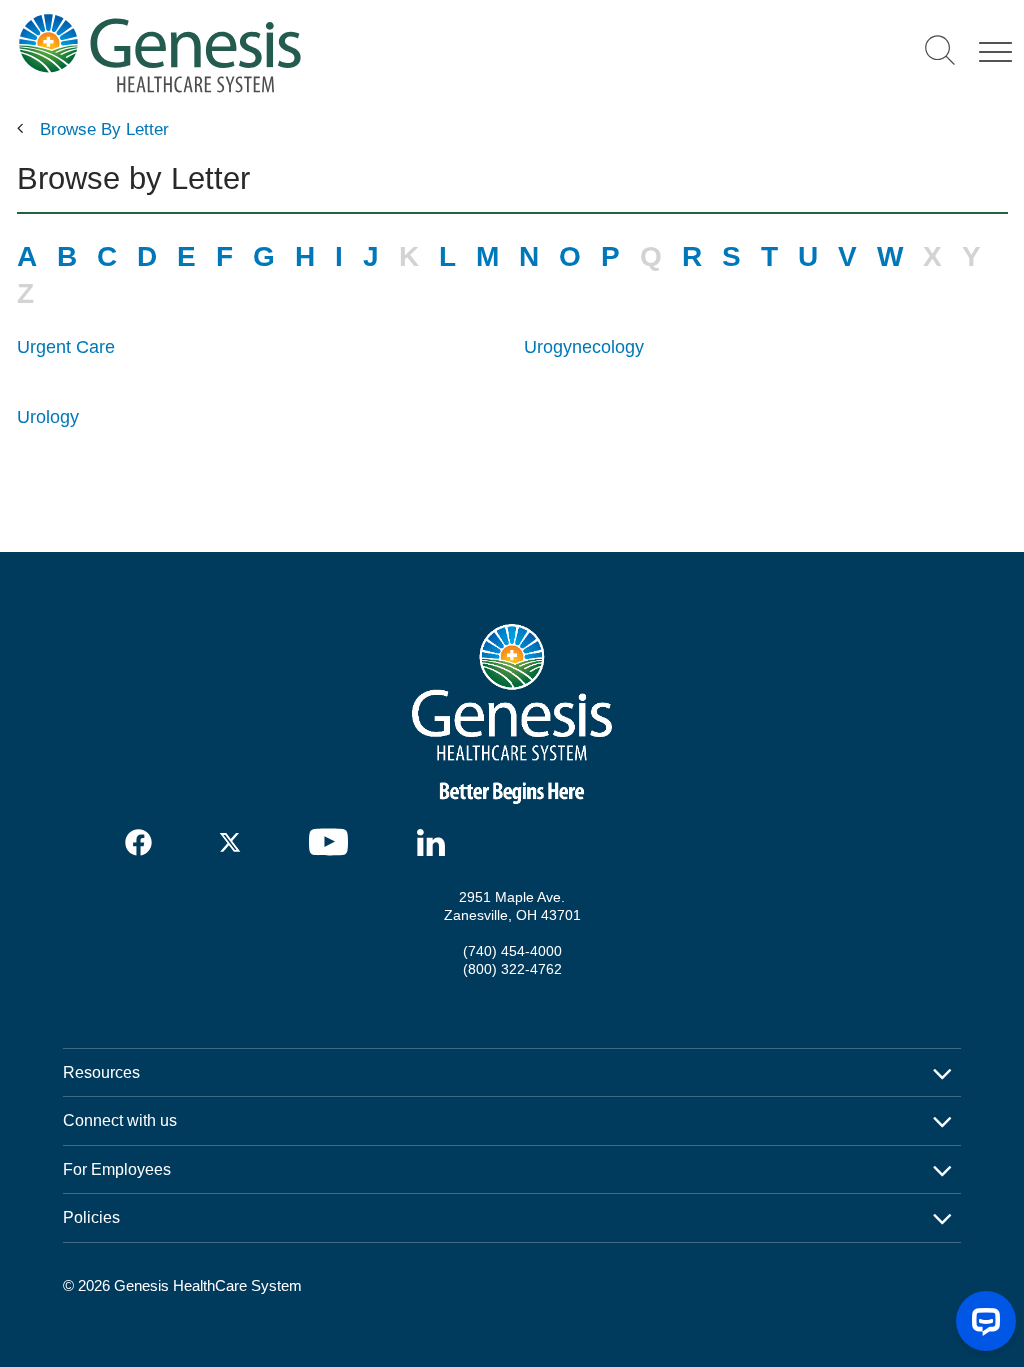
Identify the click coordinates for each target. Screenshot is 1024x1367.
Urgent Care (66, 347)
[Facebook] (139, 842)
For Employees (117, 1169)
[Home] (301, 52)
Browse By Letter (104, 129)
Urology (48, 417)
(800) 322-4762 (512, 969)
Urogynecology (584, 347)
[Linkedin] (436, 842)
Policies (91, 1217)
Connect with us (120, 1120)
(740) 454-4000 (512, 951)
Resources (101, 1072)
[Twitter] (233, 842)
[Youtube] (335, 842)
